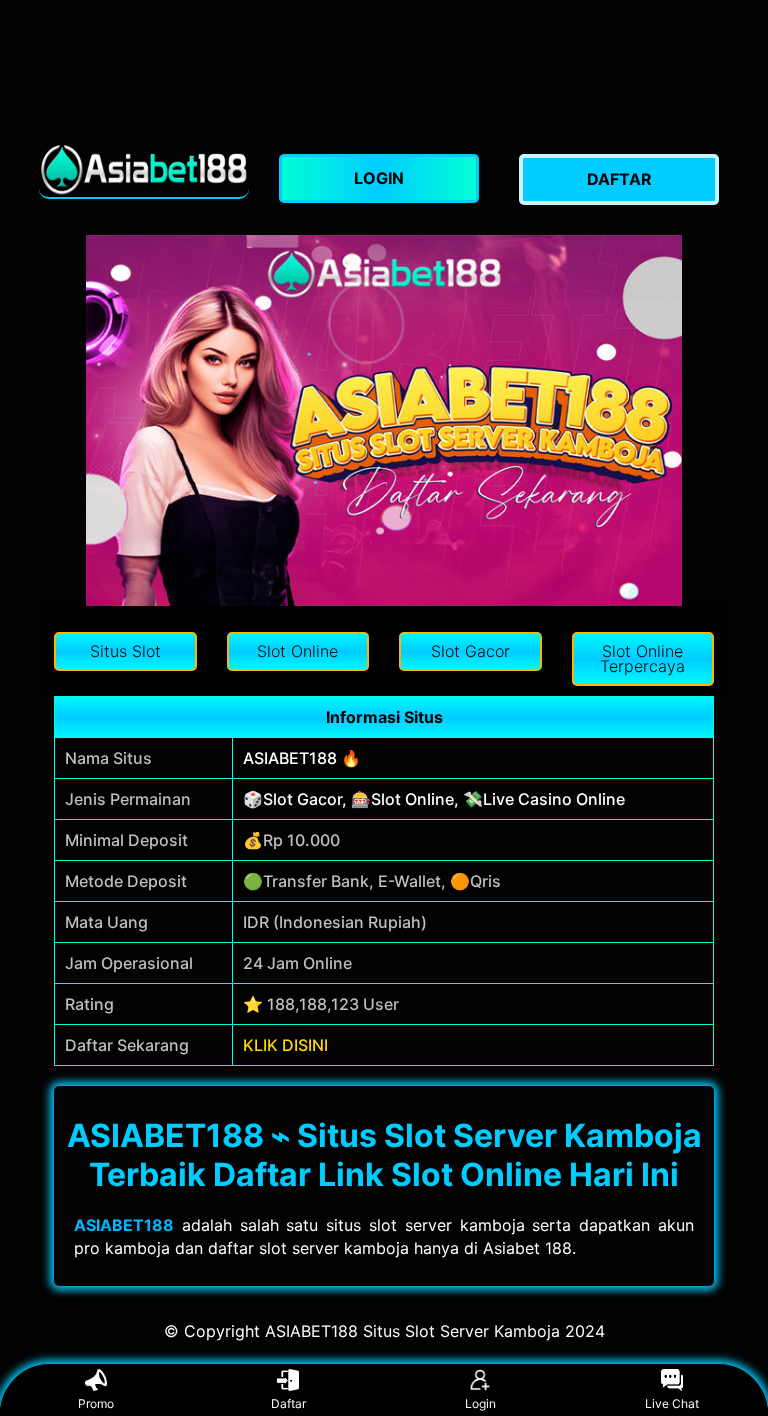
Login (480, 1403)
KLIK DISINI (285, 1045)
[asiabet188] (144, 169)
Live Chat (672, 1403)
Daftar (288, 1403)
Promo (96, 1403)
